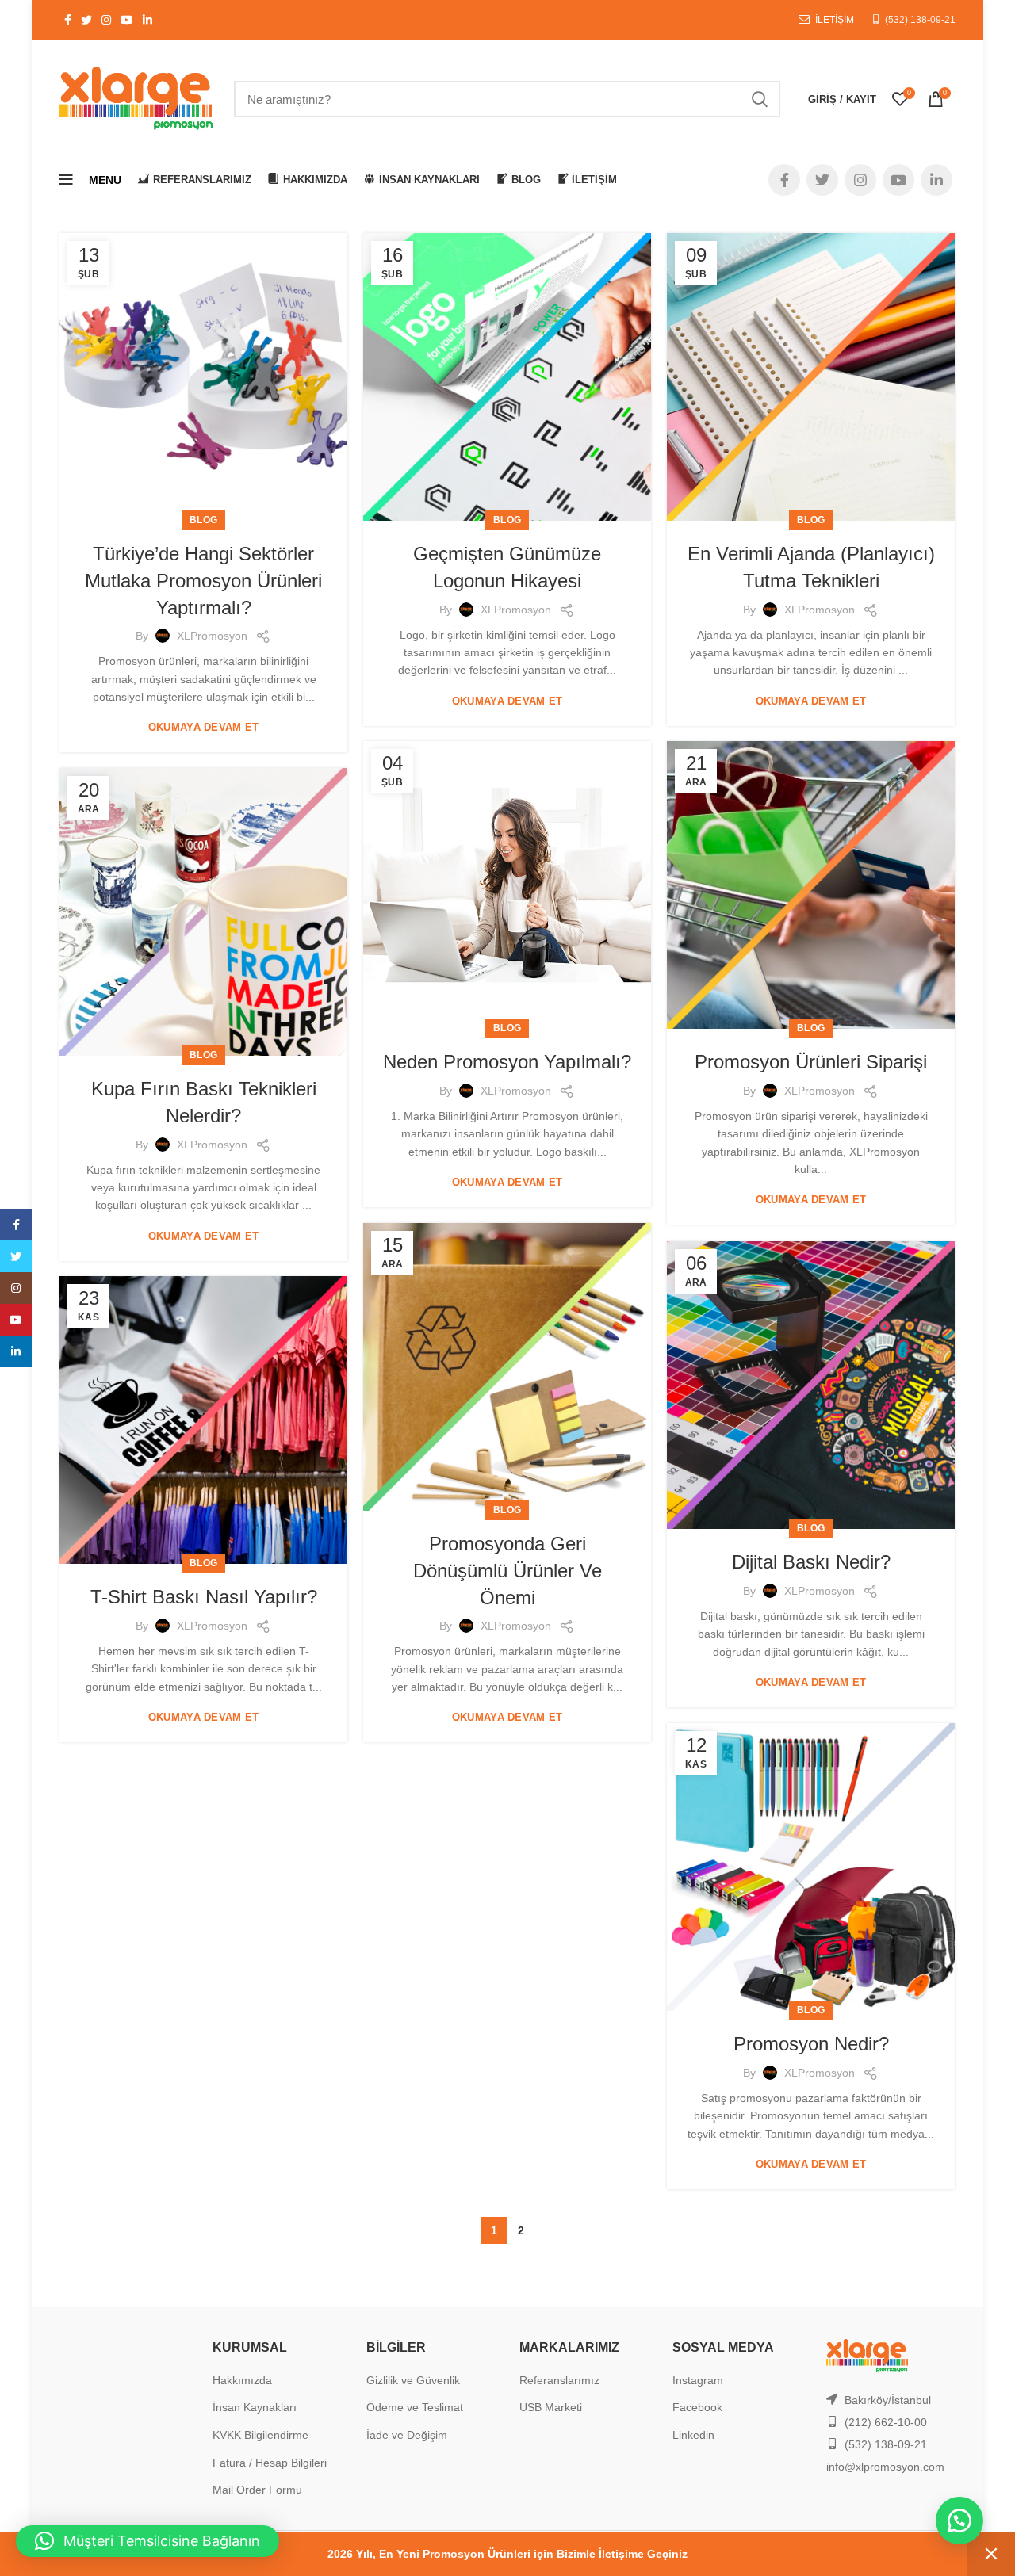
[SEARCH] (759, 99)
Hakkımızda (242, 2380)
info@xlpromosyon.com (885, 2467)
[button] (959, 2521)
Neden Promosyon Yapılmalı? (507, 1062)
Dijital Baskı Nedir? (811, 1562)
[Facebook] (16, 1225)
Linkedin (693, 2435)
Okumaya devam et (204, 727)
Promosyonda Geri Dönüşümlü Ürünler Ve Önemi (507, 1570)
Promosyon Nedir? (811, 2044)
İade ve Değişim (407, 2435)
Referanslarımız (559, 2380)
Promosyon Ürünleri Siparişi (811, 1062)
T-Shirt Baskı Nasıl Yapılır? (204, 1597)
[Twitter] (16, 1256)
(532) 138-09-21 (920, 20)
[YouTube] (16, 1320)
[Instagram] (16, 1288)
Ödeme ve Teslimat (415, 2407)
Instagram (698, 2380)
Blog (203, 520)
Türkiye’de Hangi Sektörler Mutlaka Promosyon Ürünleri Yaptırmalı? (203, 580)
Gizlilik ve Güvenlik (413, 2380)
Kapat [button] (991, 2554)
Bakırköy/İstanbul (888, 2400)
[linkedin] (16, 1351)
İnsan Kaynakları (255, 2407)
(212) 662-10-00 (886, 2422)
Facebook (697, 2407)
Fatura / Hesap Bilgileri (270, 2463)
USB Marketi (551, 2407)
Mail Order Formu (257, 2490)
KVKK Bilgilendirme (260, 2435)
